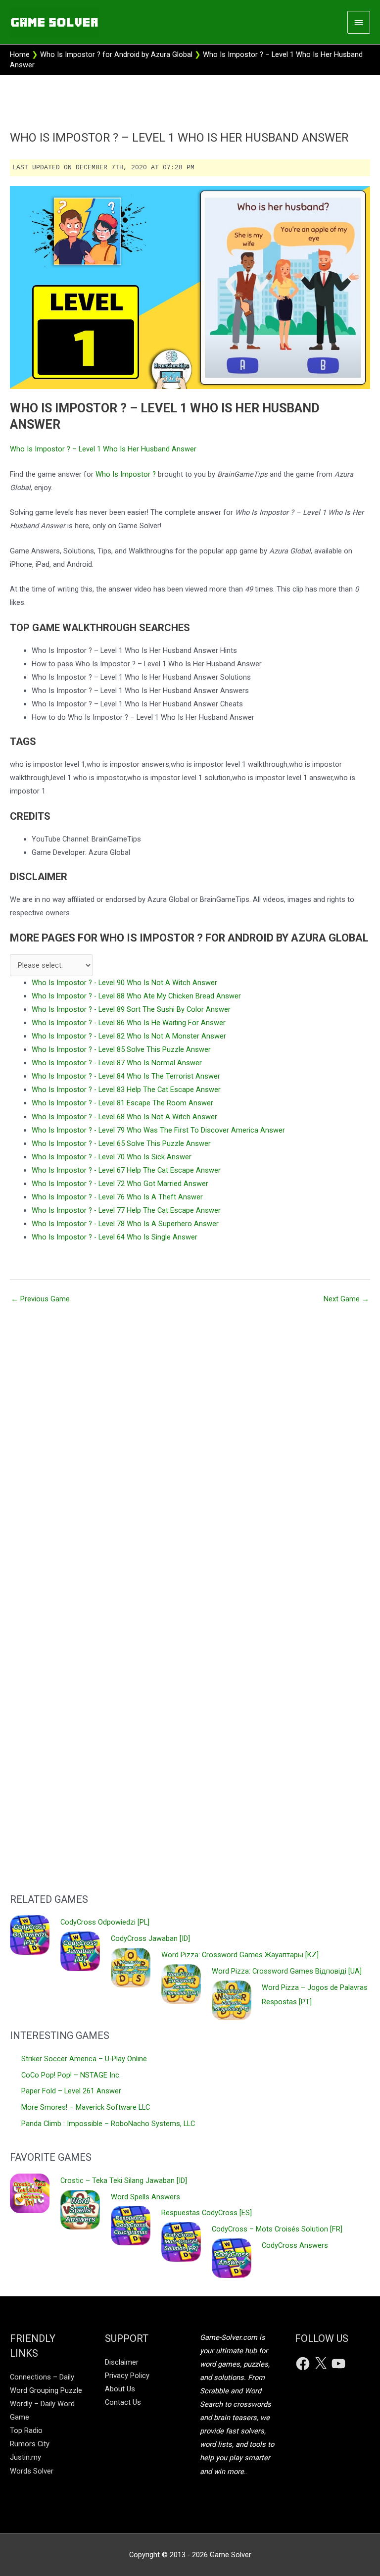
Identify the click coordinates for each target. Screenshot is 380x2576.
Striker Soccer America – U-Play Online (84, 2059)
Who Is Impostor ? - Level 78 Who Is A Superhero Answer (125, 1224)
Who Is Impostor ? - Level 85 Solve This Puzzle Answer (121, 1049)
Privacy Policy (127, 2376)
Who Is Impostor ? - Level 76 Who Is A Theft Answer (117, 1197)
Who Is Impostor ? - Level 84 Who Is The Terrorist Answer (126, 1076)
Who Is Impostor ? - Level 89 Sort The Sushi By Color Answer (131, 1009)
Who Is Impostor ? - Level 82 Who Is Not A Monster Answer (129, 1036)
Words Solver (32, 2471)
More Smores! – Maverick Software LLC (86, 2107)
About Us (120, 2389)
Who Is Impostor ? (126, 474)
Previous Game (40, 1299)
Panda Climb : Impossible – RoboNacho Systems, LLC (108, 2124)
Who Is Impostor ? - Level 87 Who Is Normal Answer (117, 1063)
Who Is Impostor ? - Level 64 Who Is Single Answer (115, 1237)
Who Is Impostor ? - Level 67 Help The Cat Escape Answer (126, 1170)
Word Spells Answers (145, 2197)
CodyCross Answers (295, 2245)
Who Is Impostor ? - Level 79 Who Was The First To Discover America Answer (158, 1130)
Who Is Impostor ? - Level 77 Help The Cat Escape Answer (126, 1210)
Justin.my (25, 2457)
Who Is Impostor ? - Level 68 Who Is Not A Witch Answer (124, 1117)
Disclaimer (122, 2362)
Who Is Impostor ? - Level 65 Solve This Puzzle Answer (121, 1143)
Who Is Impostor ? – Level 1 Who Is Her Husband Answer (103, 449)
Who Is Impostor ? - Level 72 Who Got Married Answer (120, 1184)
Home (20, 54)
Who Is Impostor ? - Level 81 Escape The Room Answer (122, 1103)
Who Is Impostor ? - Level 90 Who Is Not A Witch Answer (124, 983)
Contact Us (123, 2402)
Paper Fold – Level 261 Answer (71, 2091)
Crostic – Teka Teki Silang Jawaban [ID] (124, 2180)
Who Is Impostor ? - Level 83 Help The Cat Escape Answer (126, 1090)
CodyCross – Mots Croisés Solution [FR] (277, 2229)
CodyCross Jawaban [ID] (150, 1938)
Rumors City (30, 2444)
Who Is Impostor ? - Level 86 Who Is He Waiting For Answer (129, 1023)
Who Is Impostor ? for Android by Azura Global (116, 54)
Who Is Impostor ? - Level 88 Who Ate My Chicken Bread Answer (136, 996)
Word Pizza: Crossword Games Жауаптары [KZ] (240, 1955)
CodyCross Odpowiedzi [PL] (105, 1922)
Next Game (346, 1299)
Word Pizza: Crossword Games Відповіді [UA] (287, 1971)
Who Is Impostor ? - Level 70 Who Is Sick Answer (112, 1157)
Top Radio (26, 2430)
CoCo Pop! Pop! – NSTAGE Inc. (71, 2075)
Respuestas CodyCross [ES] (207, 2213)
